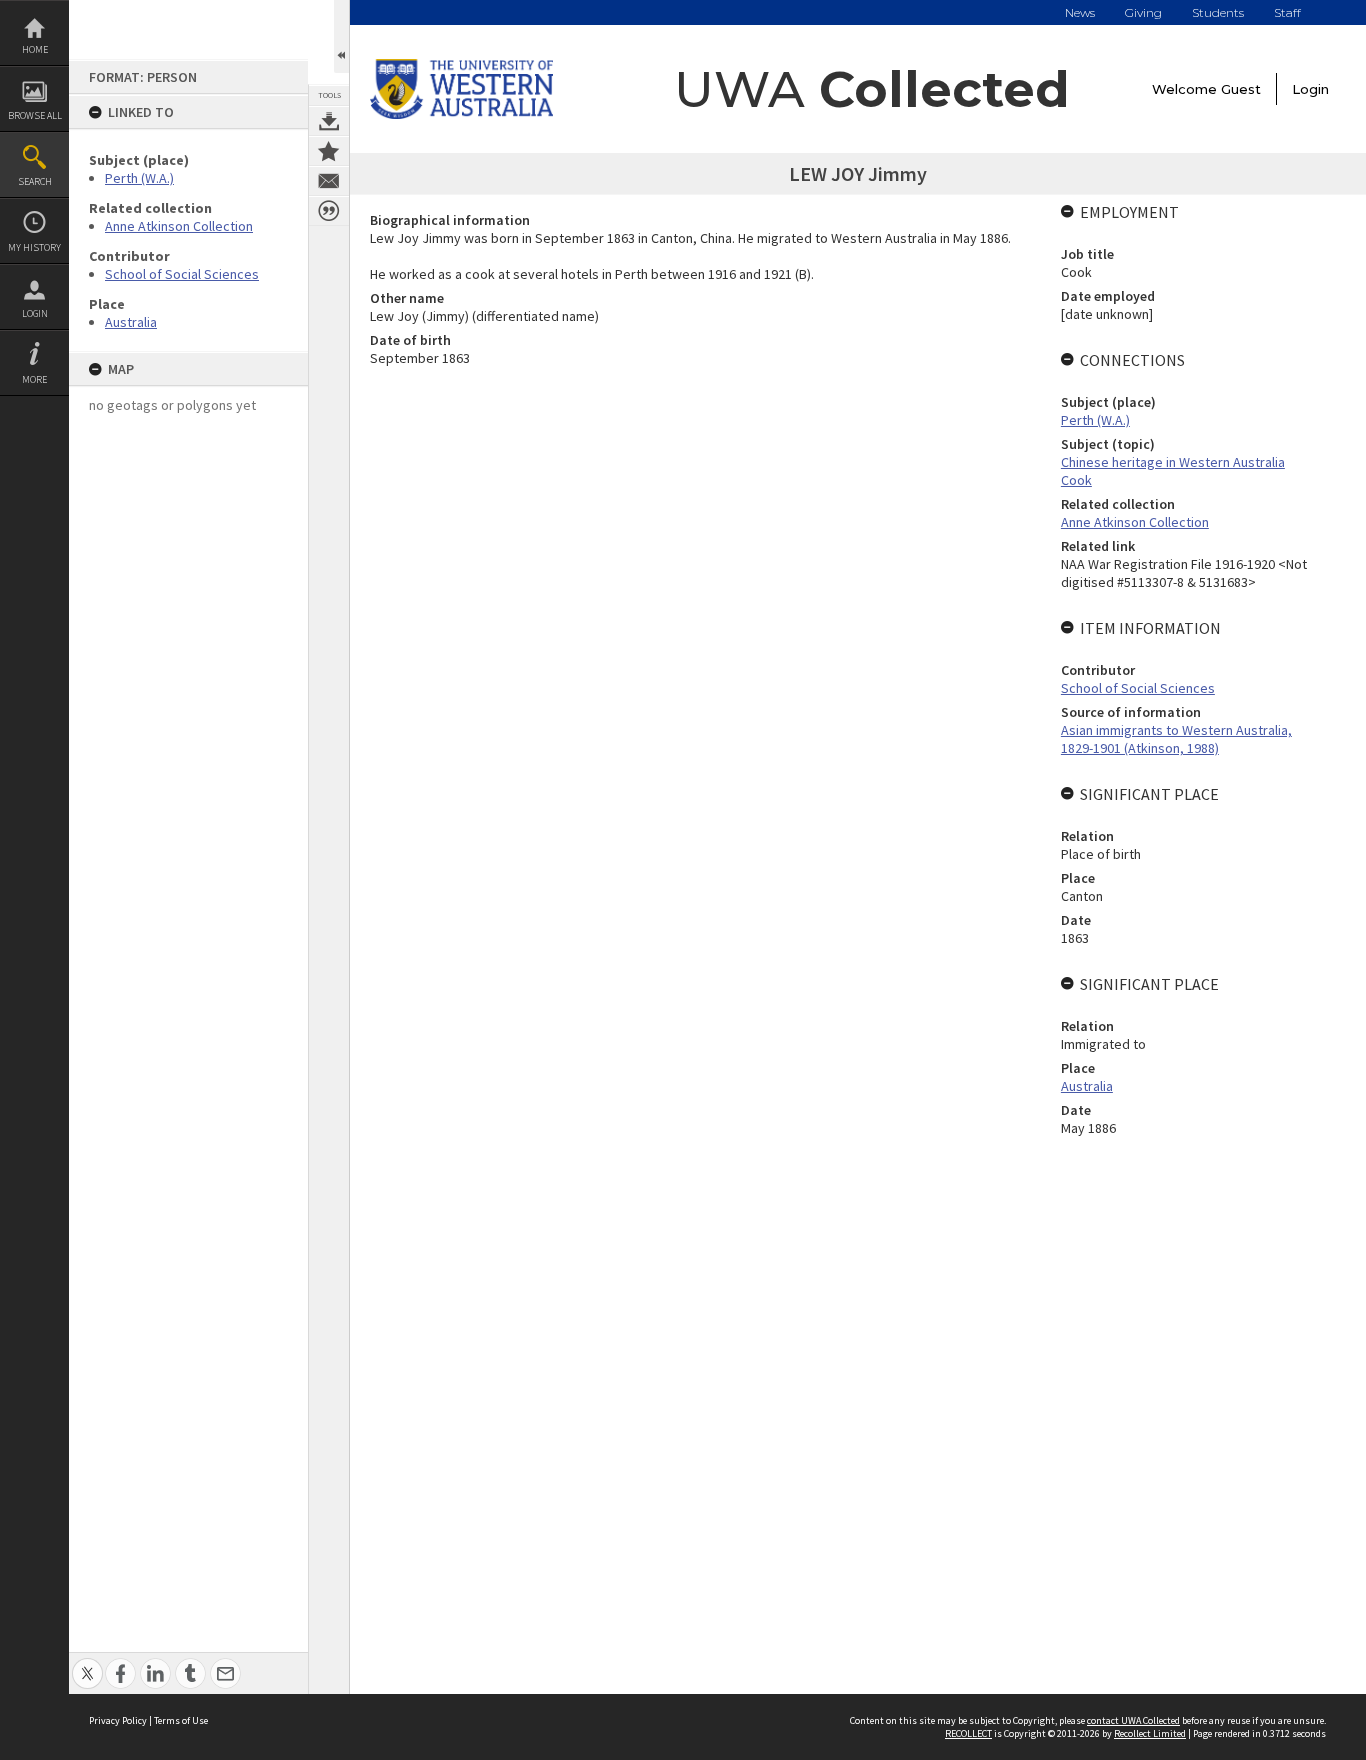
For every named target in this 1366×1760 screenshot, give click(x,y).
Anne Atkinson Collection (179, 226)
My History (34, 247)
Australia (131, 322)
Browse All (35, 115)
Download (329, 121)
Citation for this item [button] (329, 211)
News (1080, 12)
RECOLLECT (968, 1733)
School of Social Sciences (182, 274)
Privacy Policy (118, 1720)
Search (35, 181)
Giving (1143, 12)
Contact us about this (329, 181)
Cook (1076, 480)
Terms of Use (181, 1720)
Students (1218, 12)
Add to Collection (329, 151)
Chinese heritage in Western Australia (1173, 462)
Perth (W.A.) (139, 178)
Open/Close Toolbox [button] (341, 36)
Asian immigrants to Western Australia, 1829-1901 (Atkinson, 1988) (1176, 739)
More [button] (34, 379)
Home (35, 49)
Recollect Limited (1150, 1733)
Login (35, 313)
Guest (1241, 89)
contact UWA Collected (1133, 1720)
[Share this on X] (87, 1662)
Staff (1287, 12)
